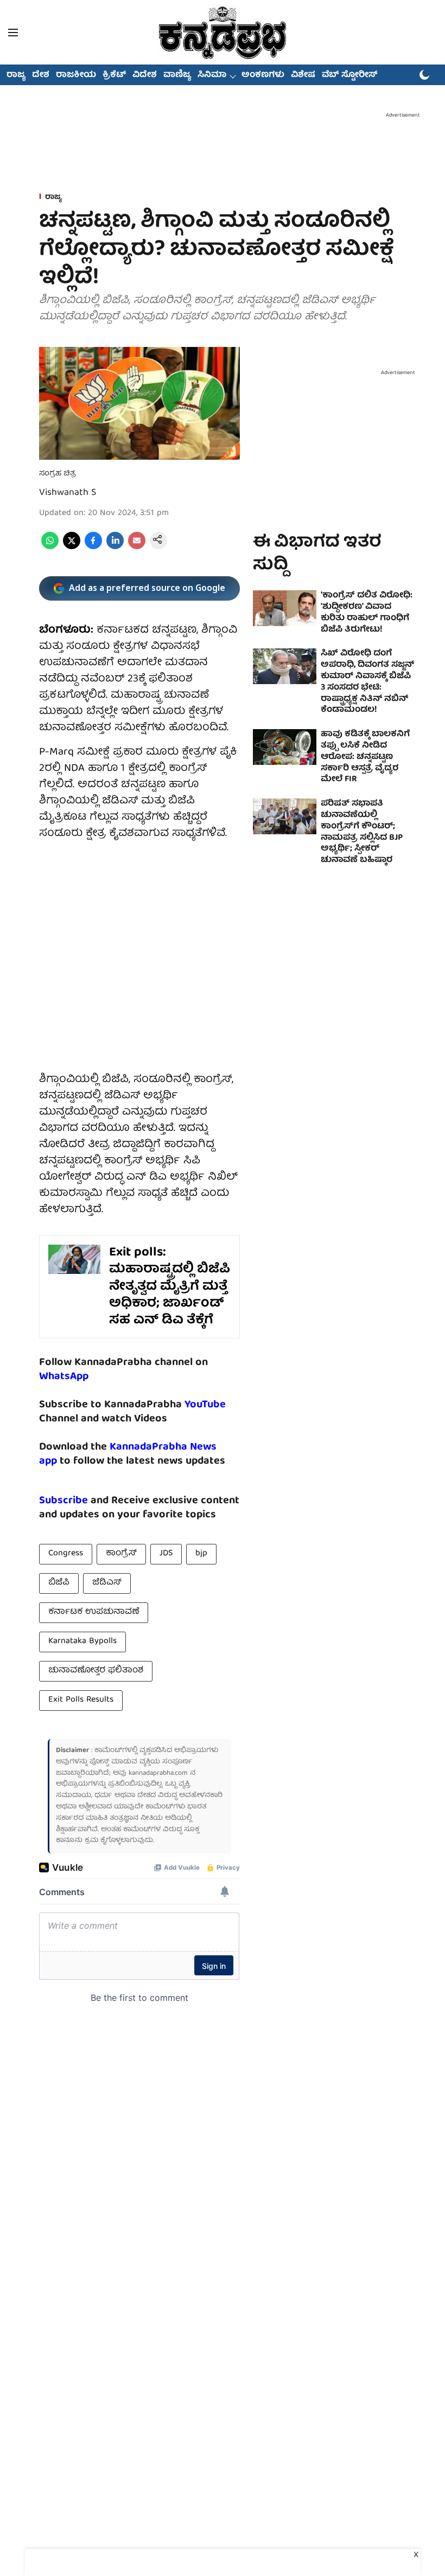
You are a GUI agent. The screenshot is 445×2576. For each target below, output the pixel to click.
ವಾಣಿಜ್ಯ (177, 75)
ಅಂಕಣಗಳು (263, 75)
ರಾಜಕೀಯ (76, 75)
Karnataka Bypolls (82, 1641)
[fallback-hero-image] (285, 608)
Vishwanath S (68, 493)
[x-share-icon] (72, 548)
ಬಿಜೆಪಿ (59, 1583)
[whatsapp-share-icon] (50, 548)
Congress (66, 1554)
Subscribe (63, 1501)
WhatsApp (64, 1377)
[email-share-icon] (137, 548)
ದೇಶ (41, 75)
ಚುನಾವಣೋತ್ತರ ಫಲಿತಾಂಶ (96, 1671)
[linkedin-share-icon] (115, 548)
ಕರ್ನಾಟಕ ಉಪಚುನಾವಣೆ (94, 1612)
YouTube (205, 1405)
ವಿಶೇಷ (303, 75)
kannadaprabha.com (158, 1773)
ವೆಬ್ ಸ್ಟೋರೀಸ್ (350, 75)
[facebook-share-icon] (93, 548)
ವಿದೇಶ (145, 75)
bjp (201, 1554)
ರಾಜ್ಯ (16, 75)
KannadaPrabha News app (128, 1454)
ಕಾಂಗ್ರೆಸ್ (121, 1554)
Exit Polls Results (81, 1700)
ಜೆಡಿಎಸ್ (107, 1583)
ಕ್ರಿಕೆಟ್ (114, 75)
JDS (166, 1554)
